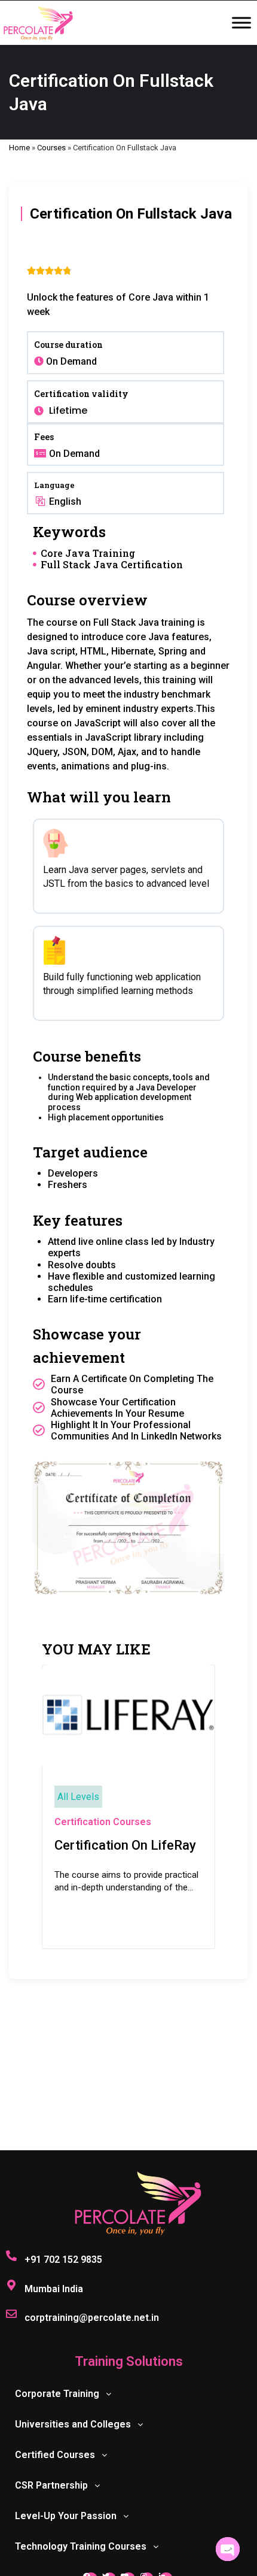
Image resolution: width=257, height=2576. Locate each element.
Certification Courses (103, 1822)
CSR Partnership (51, 2485)
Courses (51, 148)
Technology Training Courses (81, 2546)
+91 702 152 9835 (63, 2260)
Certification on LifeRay (125, 1845)
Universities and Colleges (73, 2424)
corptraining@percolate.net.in (92, 2318)
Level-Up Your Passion (66, 2516)
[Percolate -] (38, 23)
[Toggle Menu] (241, 23)
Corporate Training (57, 2394)
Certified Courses (55, 2455)
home (19, 148)
